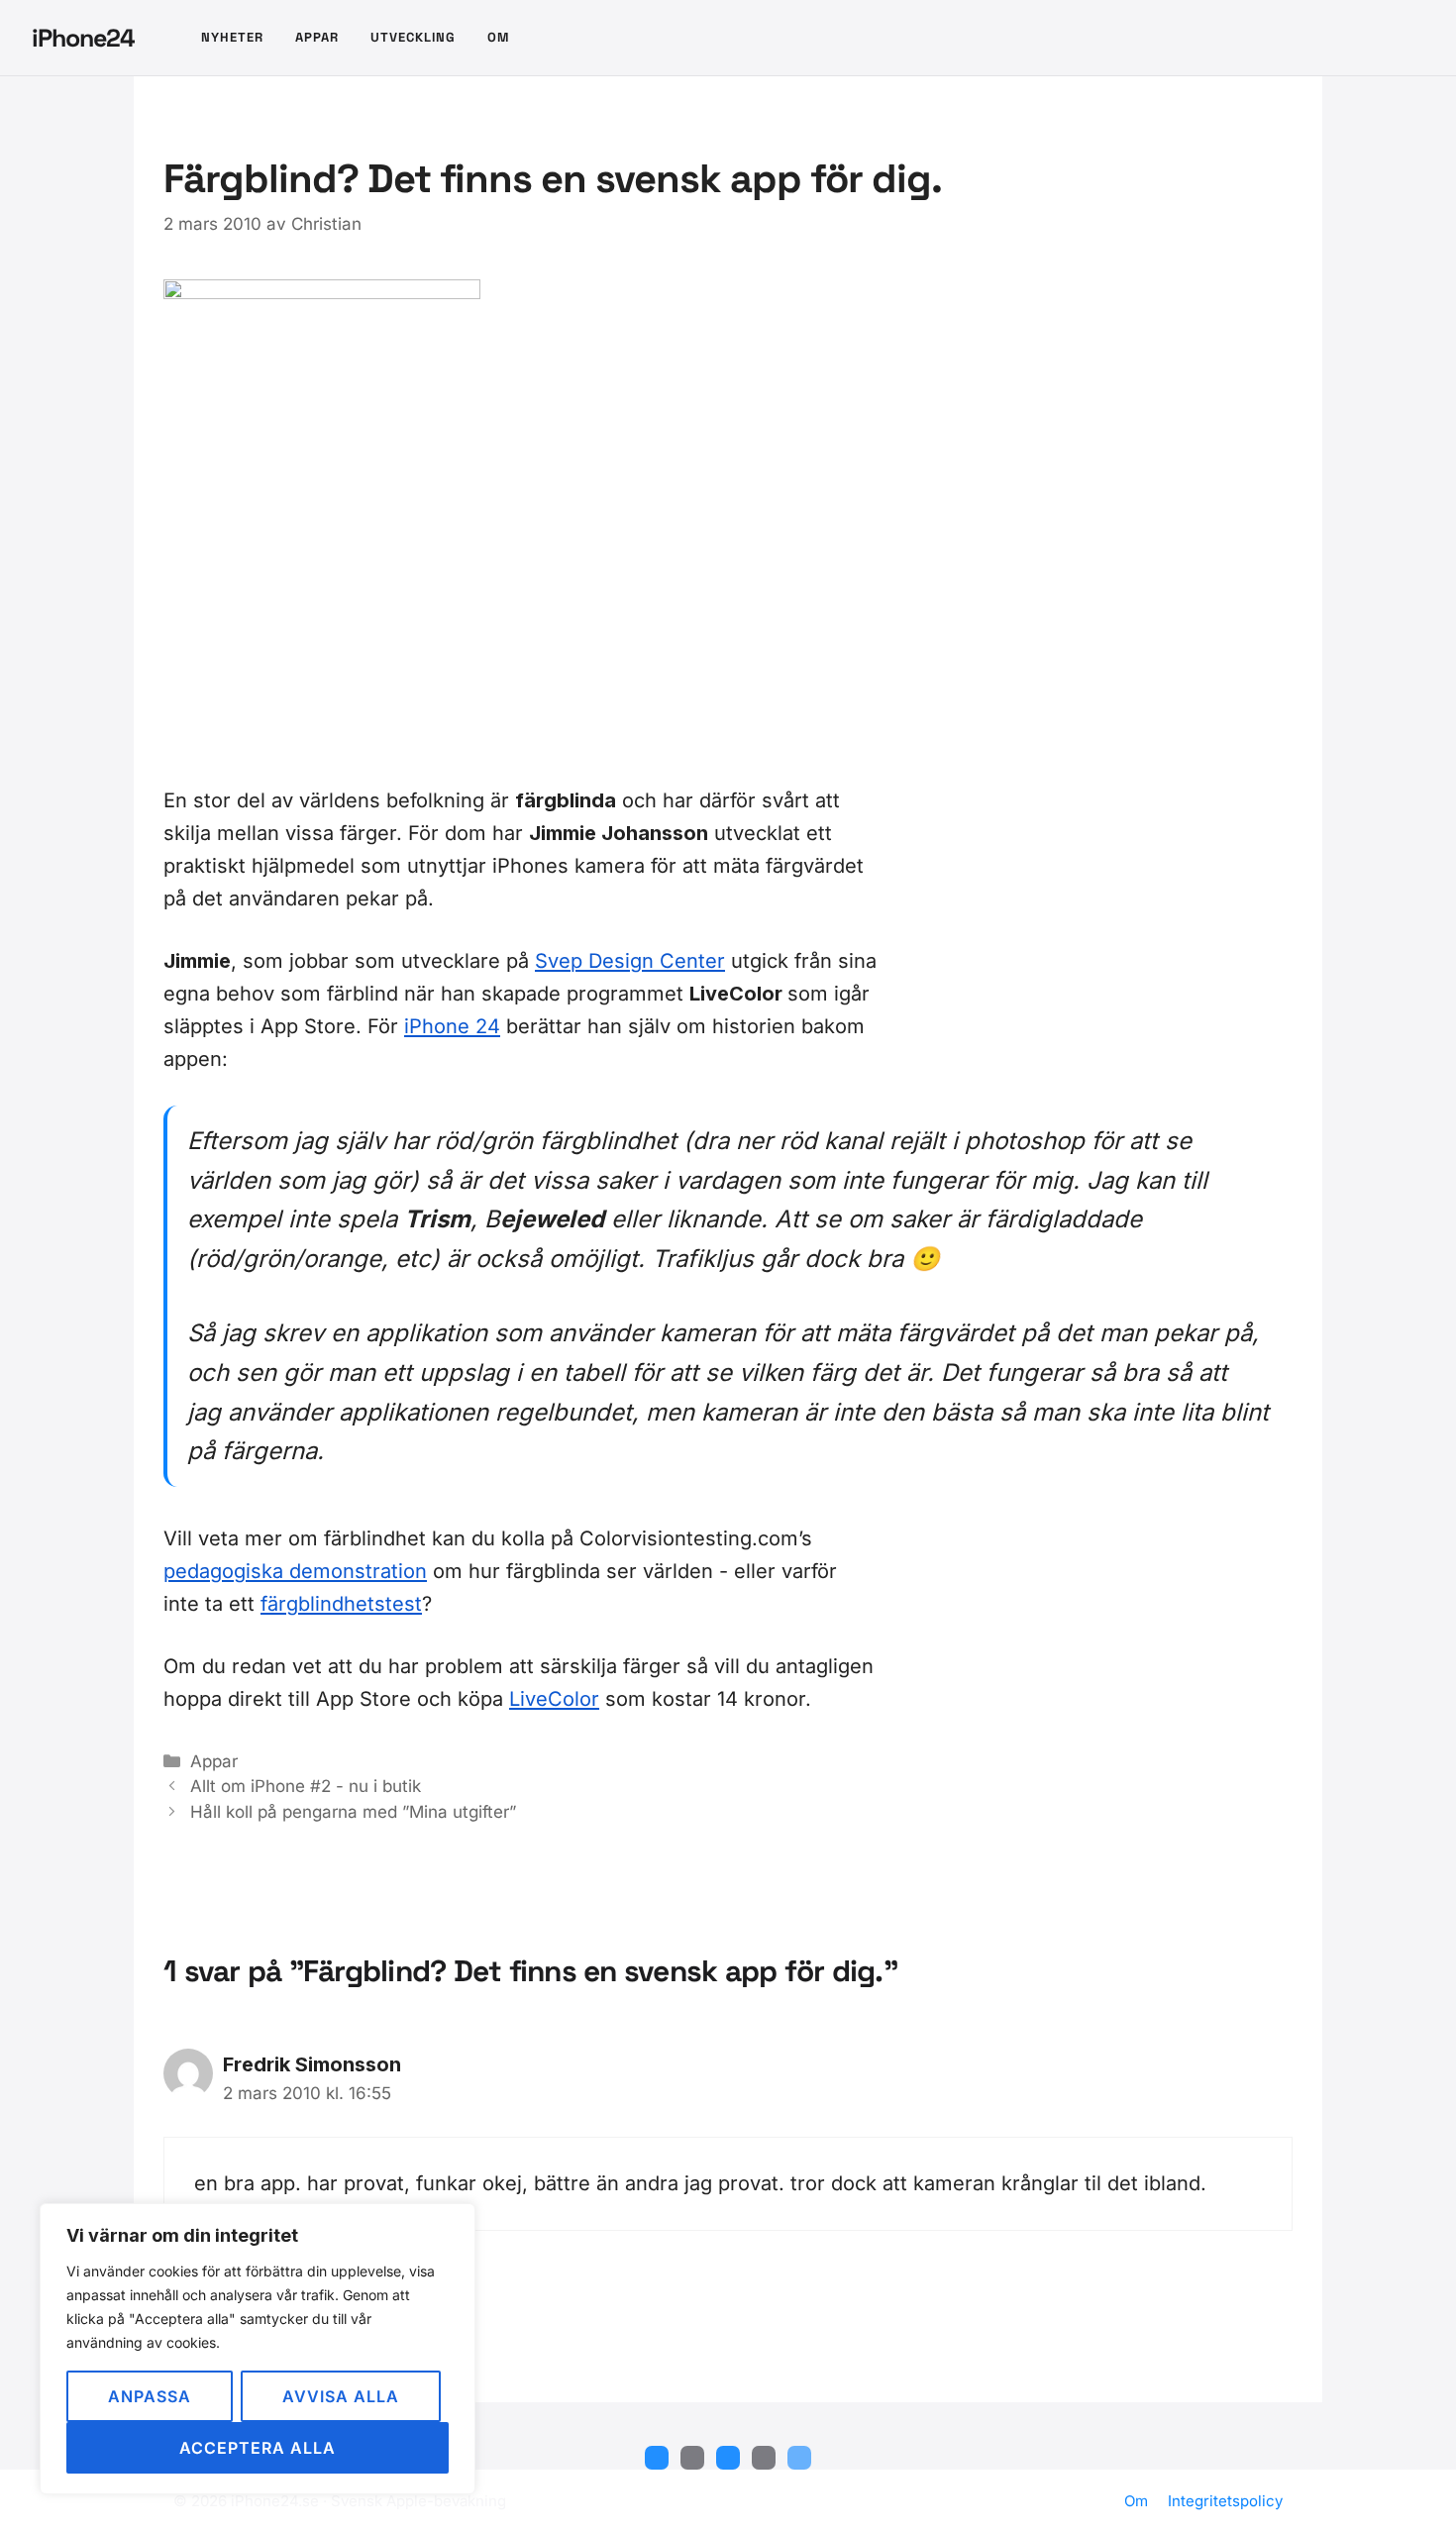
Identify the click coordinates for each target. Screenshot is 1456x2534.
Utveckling (413, 37)
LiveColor (554, 1699)
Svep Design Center (630, 961)
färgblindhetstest (341, 1604)
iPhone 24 (452, 1026)
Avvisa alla (341, 2396)
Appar (317, 37)
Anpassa (150, 2396)
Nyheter (232, 37)
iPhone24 (83, 38)
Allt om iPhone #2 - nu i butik (306, 1786)
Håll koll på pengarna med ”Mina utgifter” (353, 1812)
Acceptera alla (258, 2448)
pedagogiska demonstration (295, 1571)
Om (498, 37)
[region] (258, 2349)
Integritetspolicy (1225, 2501)
